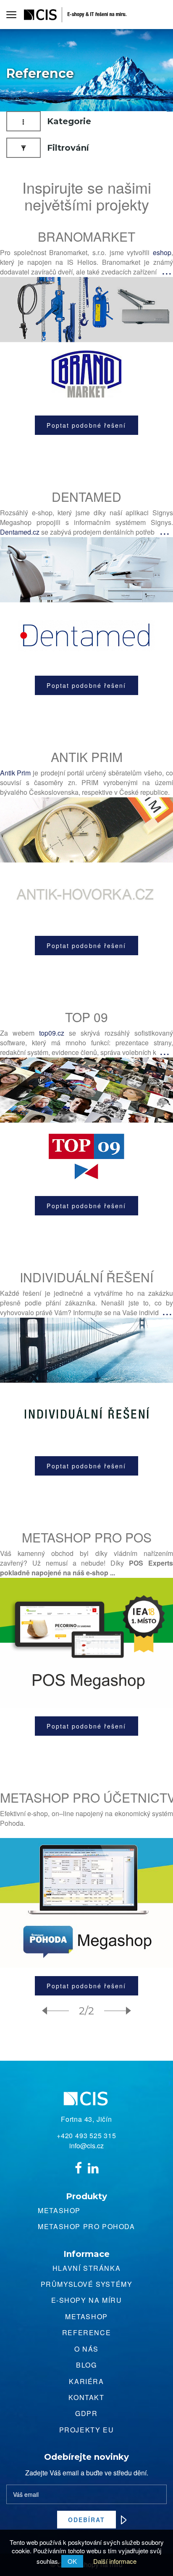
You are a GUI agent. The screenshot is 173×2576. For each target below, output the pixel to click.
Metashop (59, 2210)
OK (72, 2561)
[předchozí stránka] (59, 2011)
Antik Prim (15, 773)
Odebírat (87, 2520)
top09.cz (52, 1033)
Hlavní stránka (86, 2268)
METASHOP (86, 2316)
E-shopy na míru (87, 2300)
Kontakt (86, 2397)
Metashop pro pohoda (86, 2226)
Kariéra (86, 2381)
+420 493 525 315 (86, 2136)
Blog (86, 2365)
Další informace (115, 2561)
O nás (86, 2349)
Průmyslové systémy (87, 2284)
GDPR (86, 2413)
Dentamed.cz (20, 532)
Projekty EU (87, 2430)
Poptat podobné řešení (86, 425)
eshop (162, 252)
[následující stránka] (114, 2011)
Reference (86, 2332)
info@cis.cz (86, 2146)
